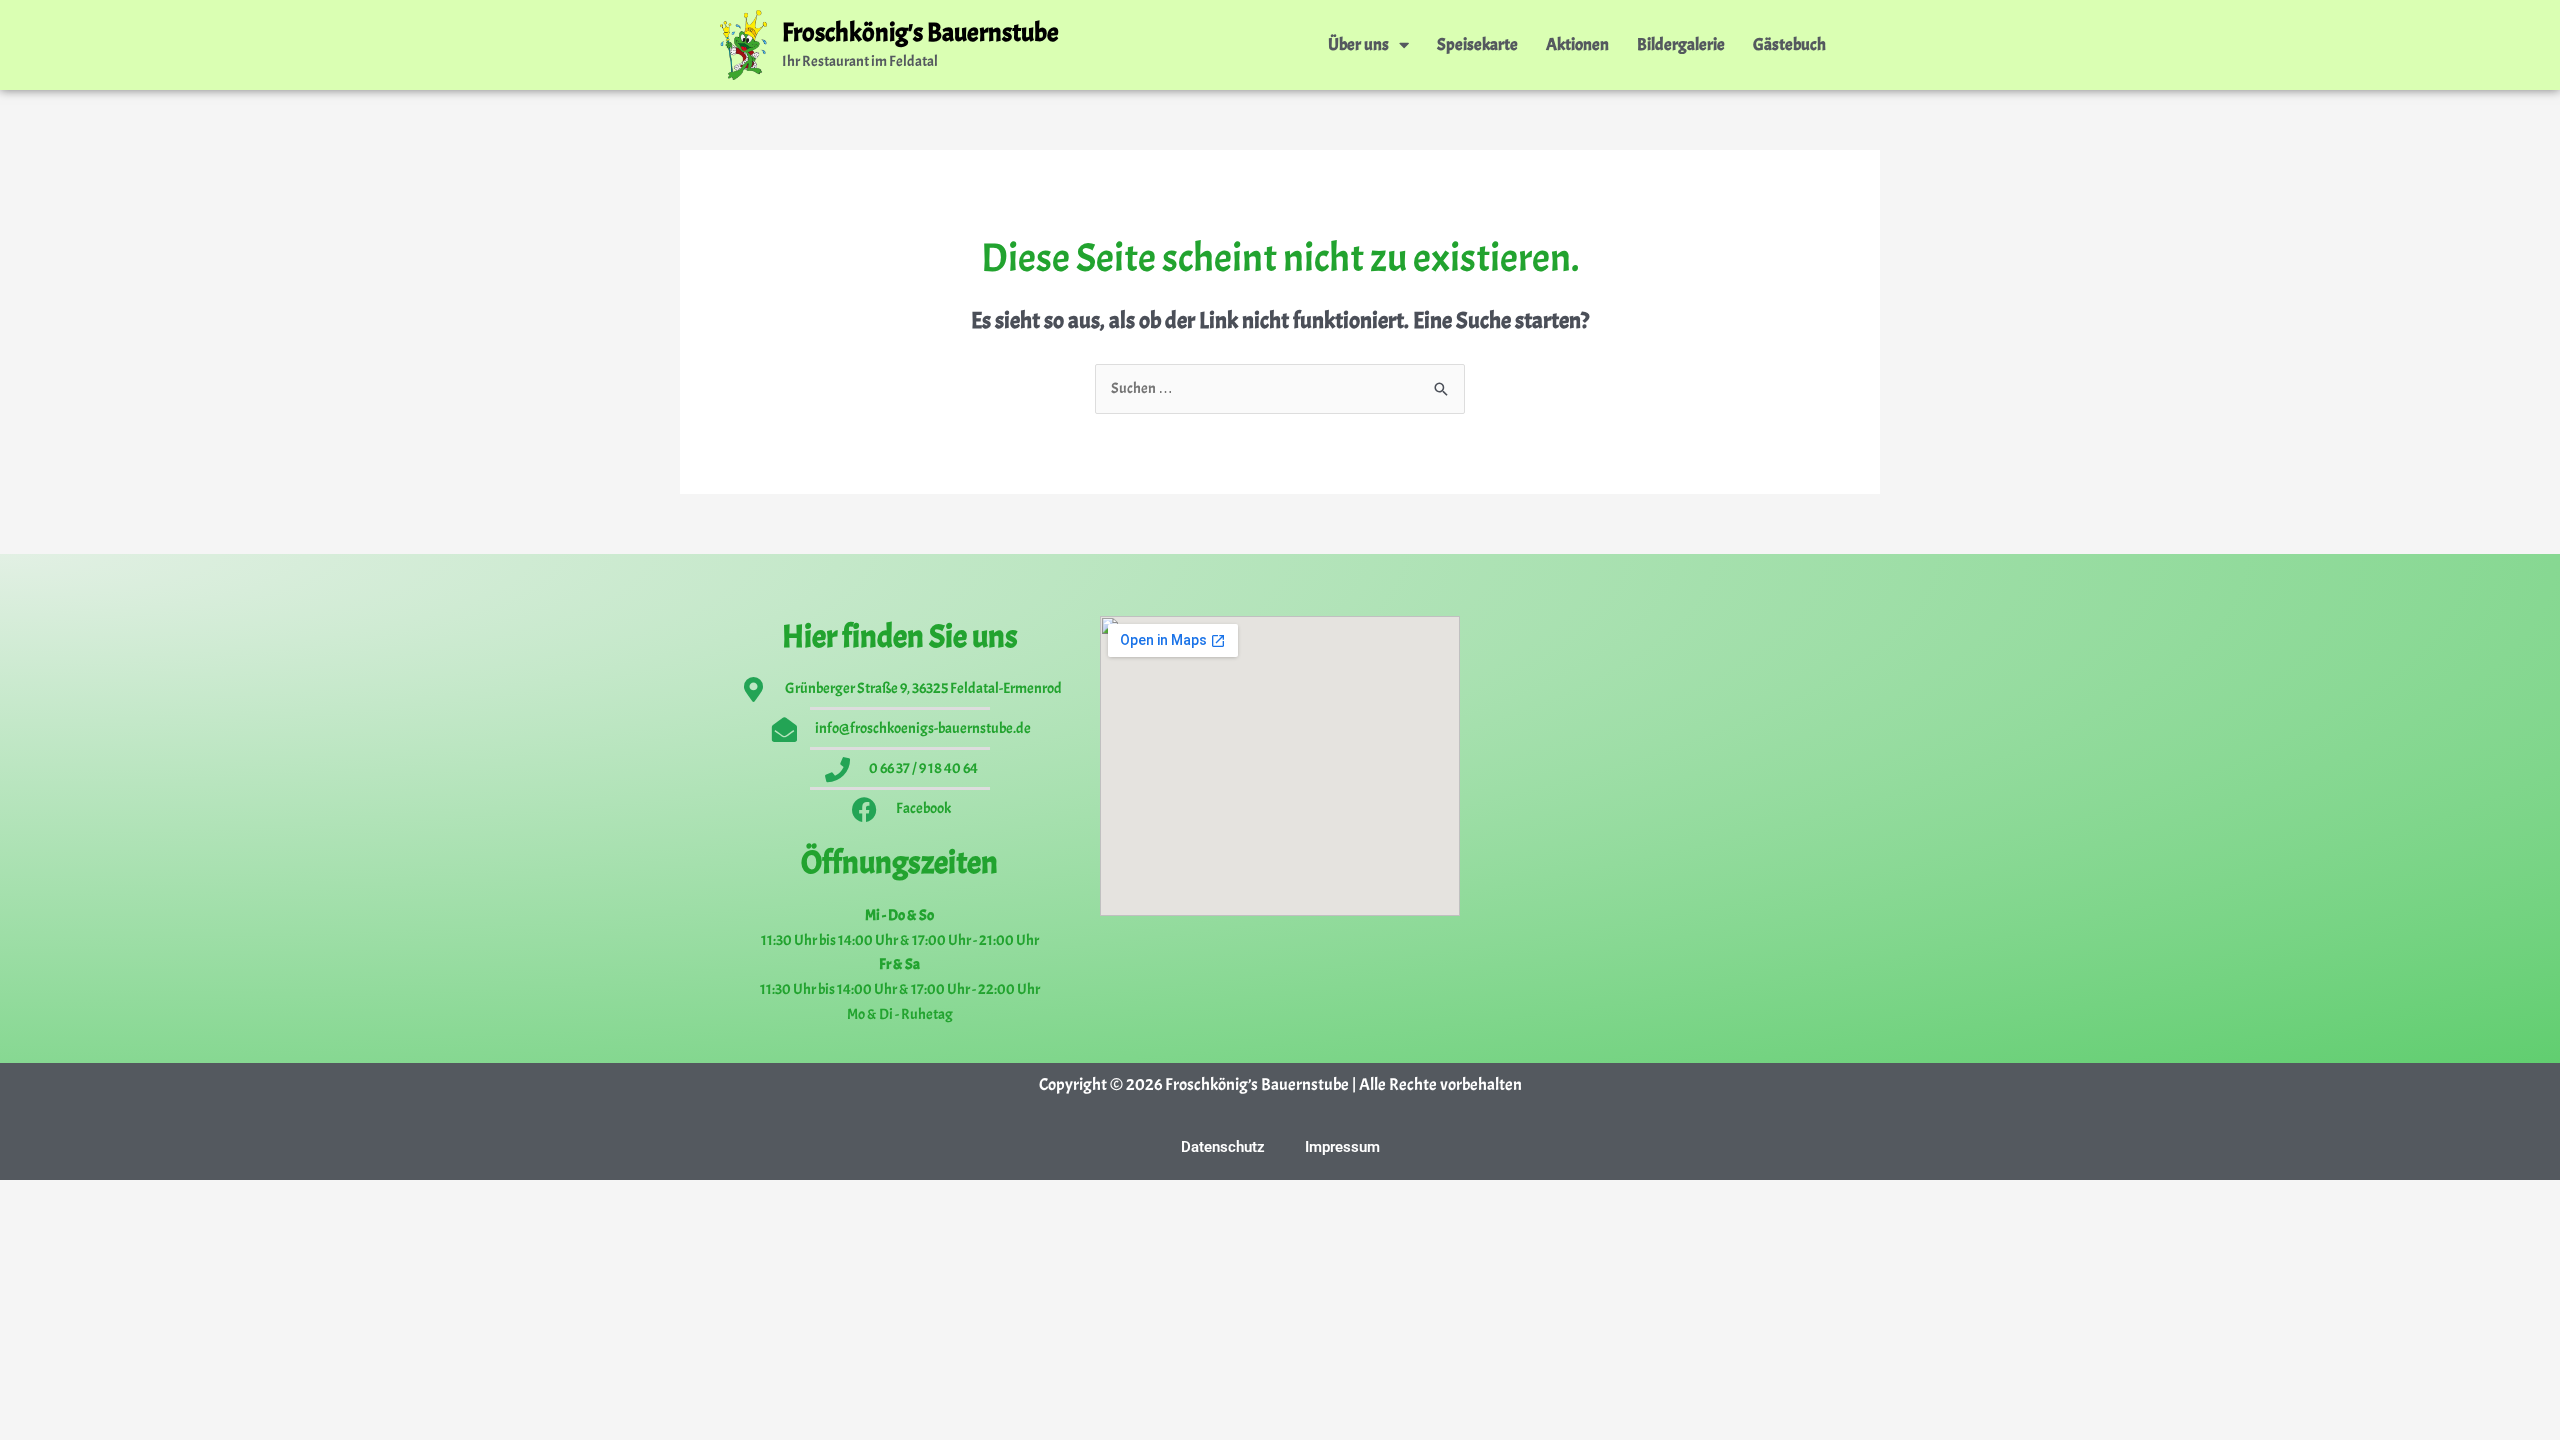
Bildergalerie (1681, 44)
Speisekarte (1477, 44)
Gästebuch (1789, 44)
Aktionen (1577, 44)
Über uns (1358, 44)
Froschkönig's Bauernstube (920, 32)
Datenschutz (1223, 1147)
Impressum (1342, 1147)
